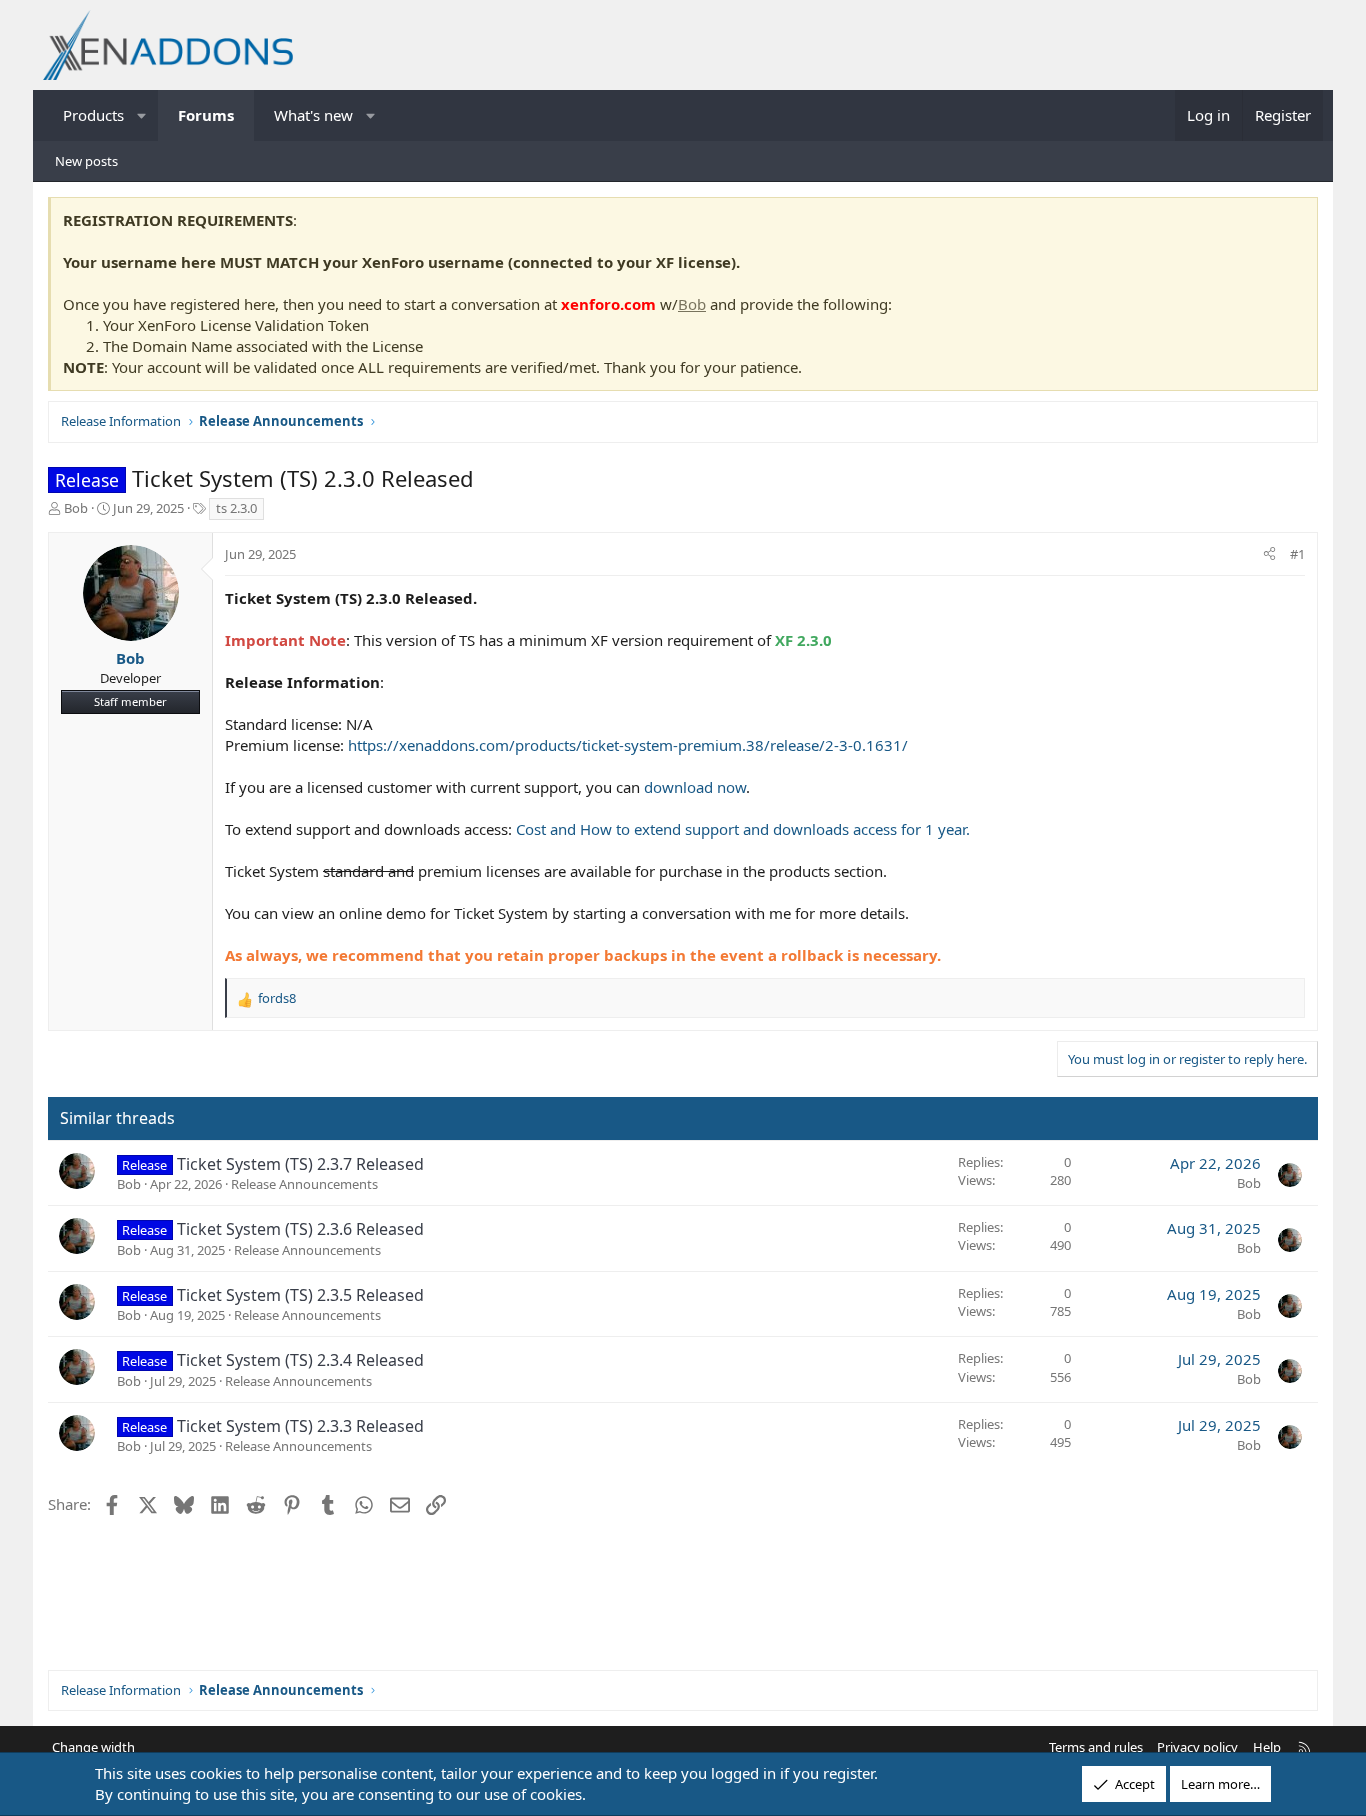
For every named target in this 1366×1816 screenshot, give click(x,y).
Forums (206, 115)
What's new (313, 115)
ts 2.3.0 (236, 508)
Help (1267, 1747)
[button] (142, 115)
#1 (1297, 554)
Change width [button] (93, 1747)
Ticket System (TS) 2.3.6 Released (300, 1229)
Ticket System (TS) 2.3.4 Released (300, 1360)
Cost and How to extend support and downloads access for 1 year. (743, 829)
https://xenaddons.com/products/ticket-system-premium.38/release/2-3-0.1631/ (628, 745)
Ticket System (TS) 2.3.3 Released (300, 1426)
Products (93, 115)
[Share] (1269, 554)
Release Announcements (304, 1184)
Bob (692, 304)
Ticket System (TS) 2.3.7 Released (300, 1164)
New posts (86, 161)
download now (695, 787)
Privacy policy (1197, 1747)
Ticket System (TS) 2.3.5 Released (300, 1295)
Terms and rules (1096, 1747)
